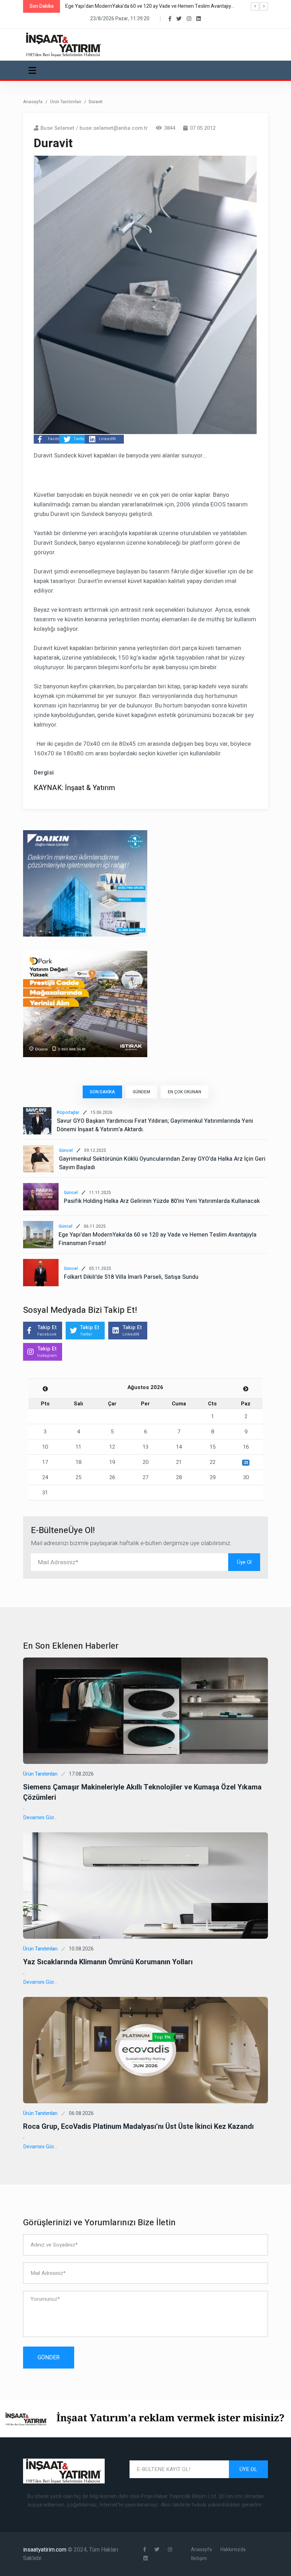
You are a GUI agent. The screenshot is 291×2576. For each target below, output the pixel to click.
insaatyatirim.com (45, 2550)
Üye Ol (244, 1562)
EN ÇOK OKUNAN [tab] (185, 1092)
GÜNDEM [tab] (141, 1092)
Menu (34, 70)
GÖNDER (49, 2358)
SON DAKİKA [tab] (102, 1092)
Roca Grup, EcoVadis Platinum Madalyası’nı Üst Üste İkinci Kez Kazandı (138, 2127)
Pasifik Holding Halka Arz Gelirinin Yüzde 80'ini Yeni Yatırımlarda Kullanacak (162, 1201)
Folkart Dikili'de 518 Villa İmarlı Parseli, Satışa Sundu (131, 1277)
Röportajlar (68, 1112)
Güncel (66, 1150)
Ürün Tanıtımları (66, 102)
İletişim (199, 2558)
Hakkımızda (233, 2550)
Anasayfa (33, 102)
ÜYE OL (248, 2469)
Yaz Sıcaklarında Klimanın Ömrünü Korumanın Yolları (108, 1962)
